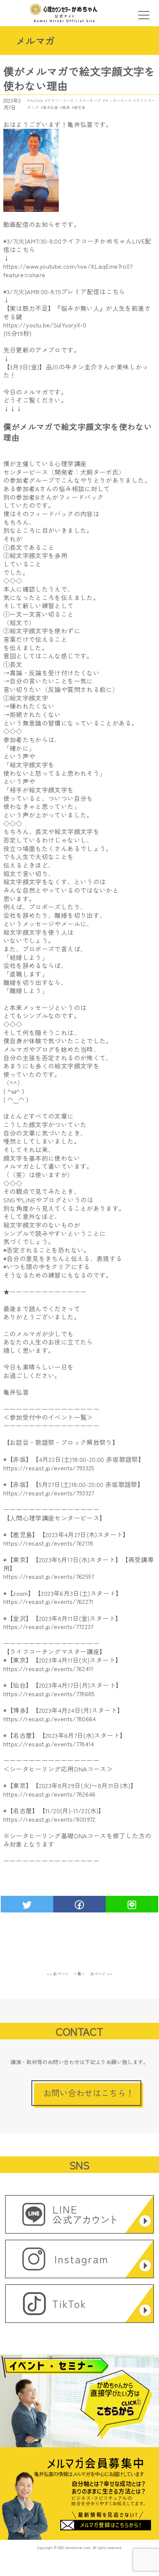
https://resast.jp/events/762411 (48, 1668)
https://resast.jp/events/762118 (48, 1543)
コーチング (92, 100)
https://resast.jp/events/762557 (49, 1576)
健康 (66, 107)
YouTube (37, 100)
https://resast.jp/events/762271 (48, 1601)
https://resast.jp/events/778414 (49, 1744)
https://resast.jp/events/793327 (49, 1493)
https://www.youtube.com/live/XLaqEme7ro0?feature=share (68, 270)
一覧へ (79, 1974)
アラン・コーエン (63, 100)
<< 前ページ (58, 1974)
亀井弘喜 (50, 107)
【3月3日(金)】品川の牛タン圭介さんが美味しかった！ (76, 371)
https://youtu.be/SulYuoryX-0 (45, 325)
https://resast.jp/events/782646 (50, 1794)
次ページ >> (101, 1974)
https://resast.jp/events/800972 (50, 1819)
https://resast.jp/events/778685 (49, 1694)
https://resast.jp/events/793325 (49, 1468)
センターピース (119, 100)
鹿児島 (80, 107)
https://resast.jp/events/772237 (48, 1626)
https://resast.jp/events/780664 (50, 1719)
